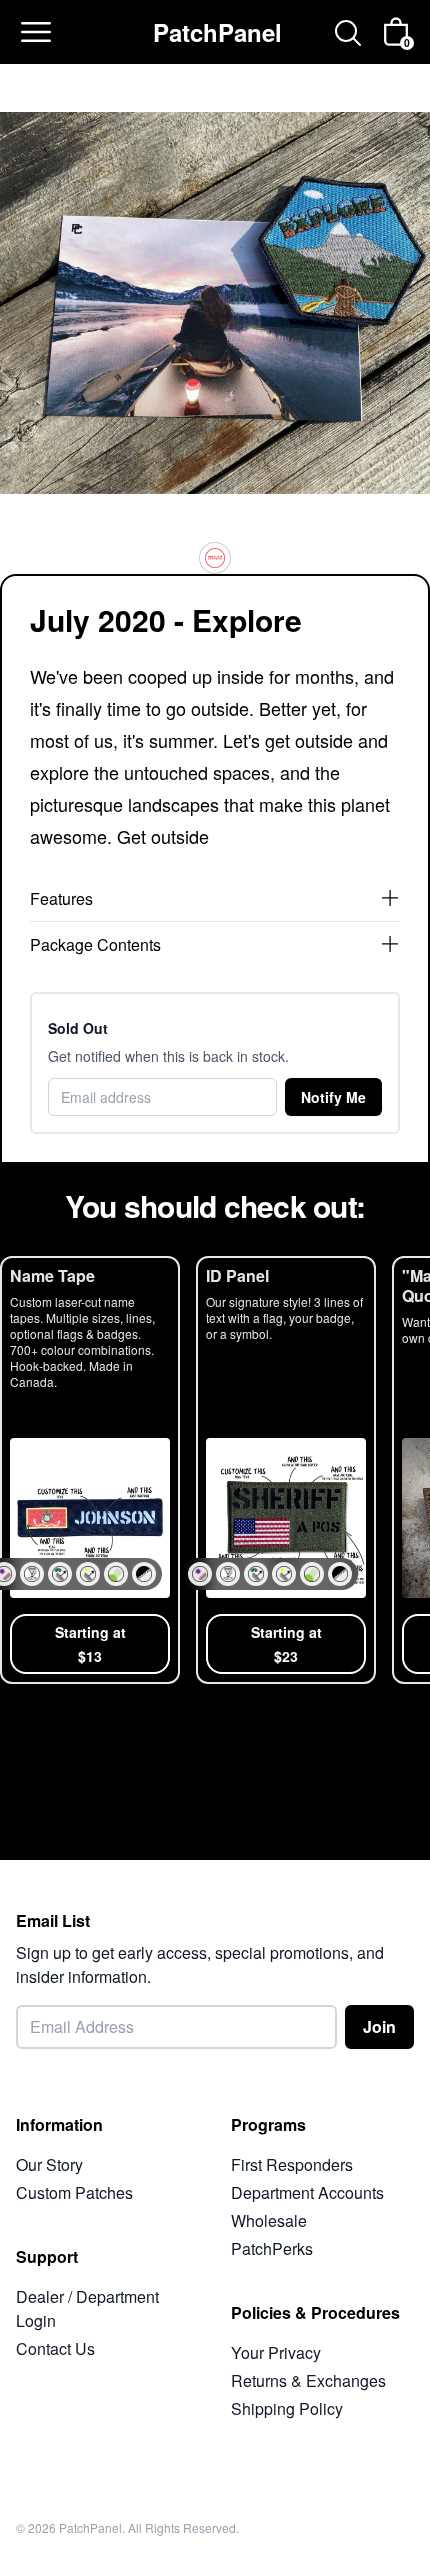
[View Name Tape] (90, 1470)
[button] (32, 1574)
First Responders (292, 2164)
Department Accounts (307, 2192)
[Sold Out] (215, 558)
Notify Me (333, 1097)
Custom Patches (74, 2192)
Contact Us (55, 2348)
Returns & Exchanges (308, 2380)
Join (379, 2026)
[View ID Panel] (286, 1470)
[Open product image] (215, 295)
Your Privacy (276, 2352)
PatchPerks (272, 2248)
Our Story (49, 2164)
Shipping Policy (287, 2408)
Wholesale (269, 2220)
